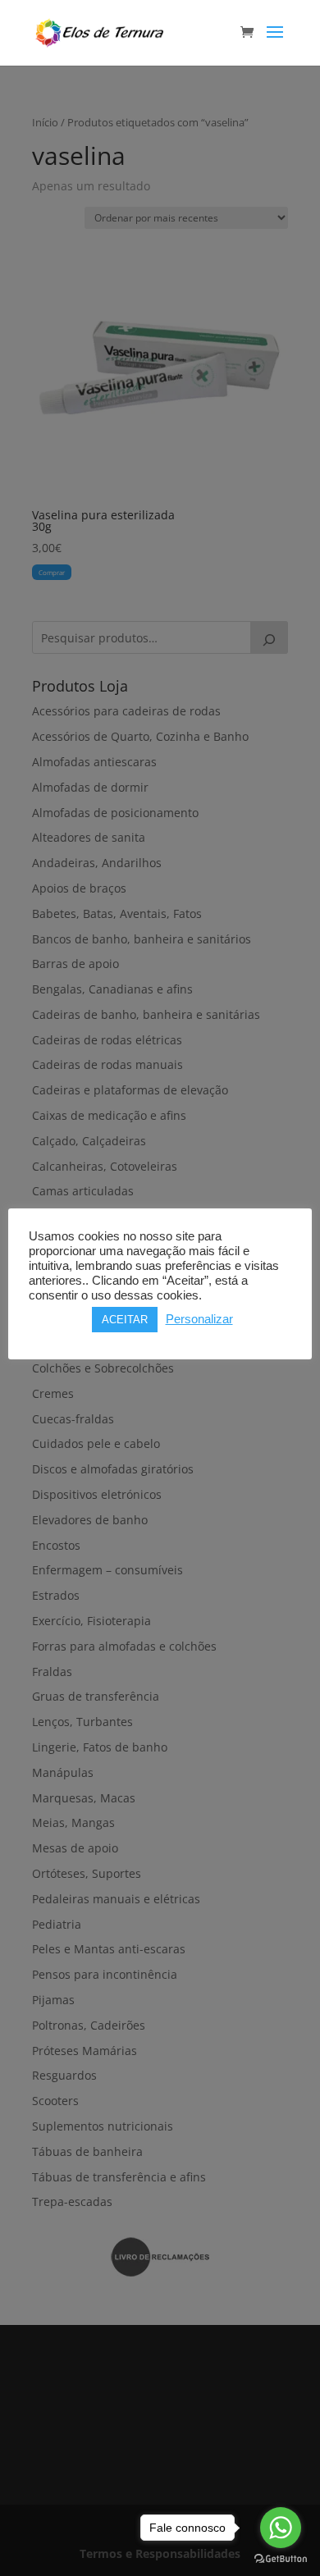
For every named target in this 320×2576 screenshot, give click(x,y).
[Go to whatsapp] (281, 2528)
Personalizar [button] (199, 1319)
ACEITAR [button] (125, 1320)
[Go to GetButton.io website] (281, 2559)
